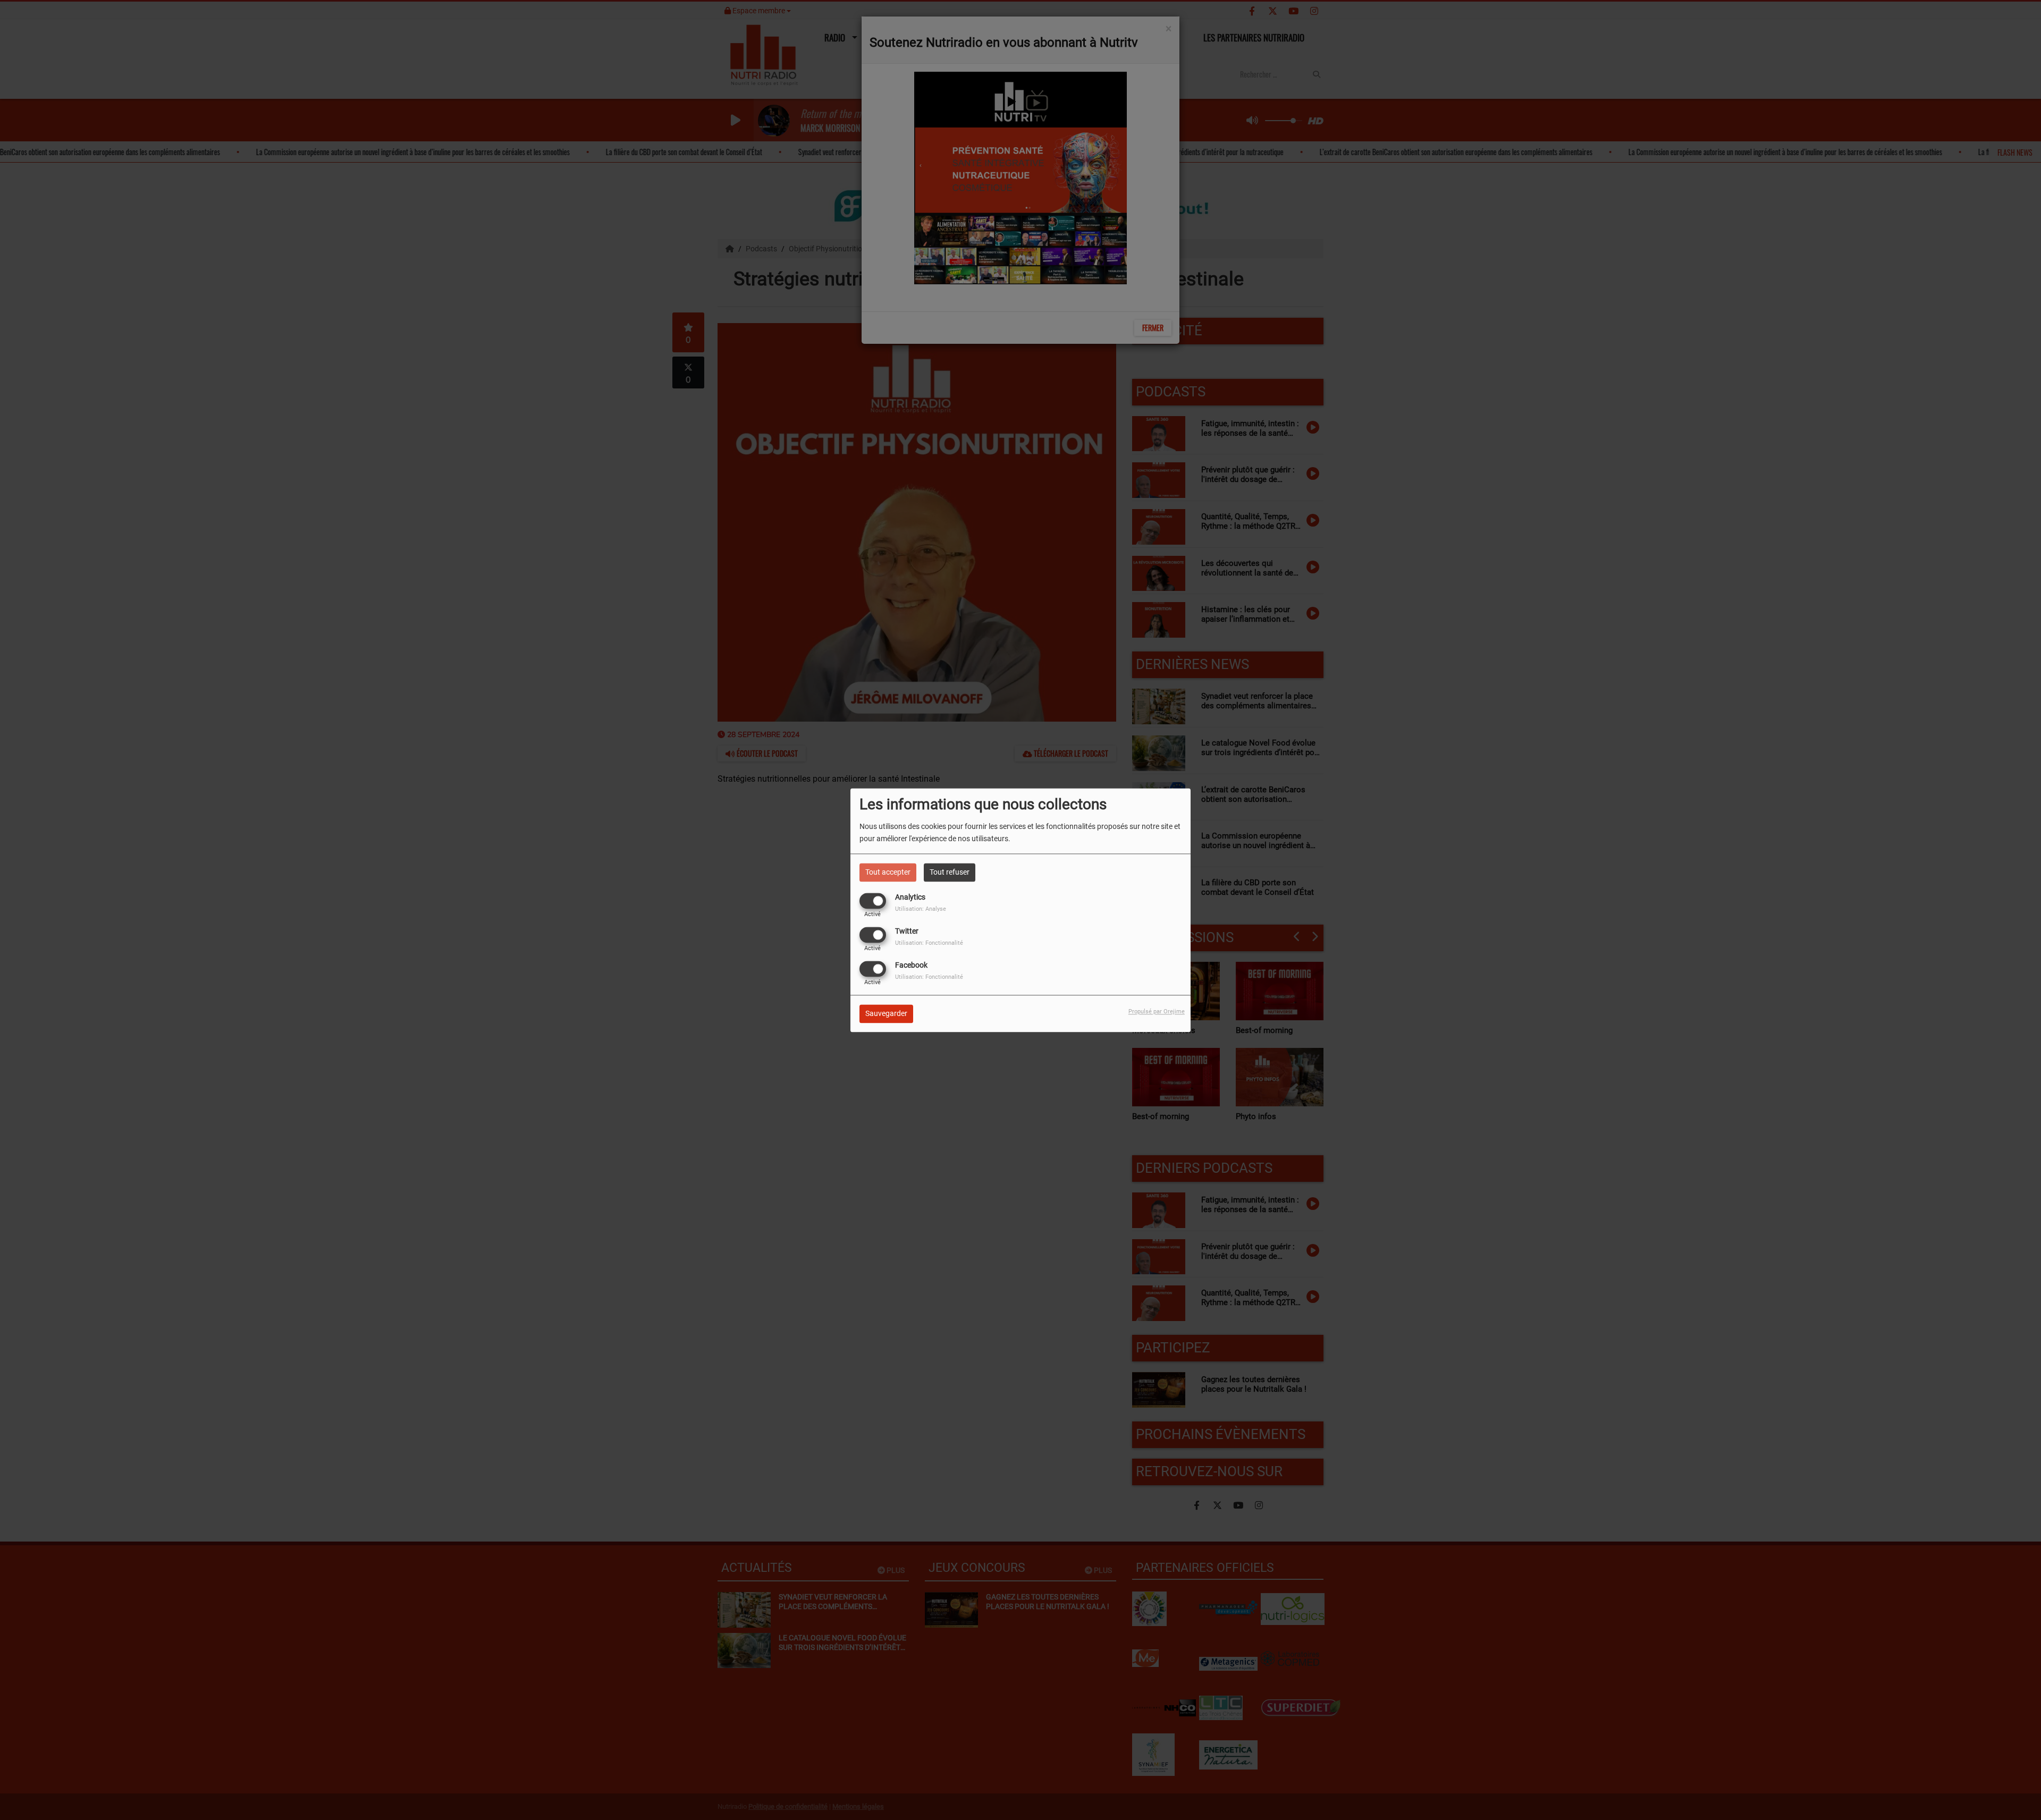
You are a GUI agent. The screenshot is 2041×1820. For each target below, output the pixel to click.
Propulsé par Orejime (1157, 1011)
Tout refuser (950, 872)
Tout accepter (888, 872)
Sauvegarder (886, 1013)
